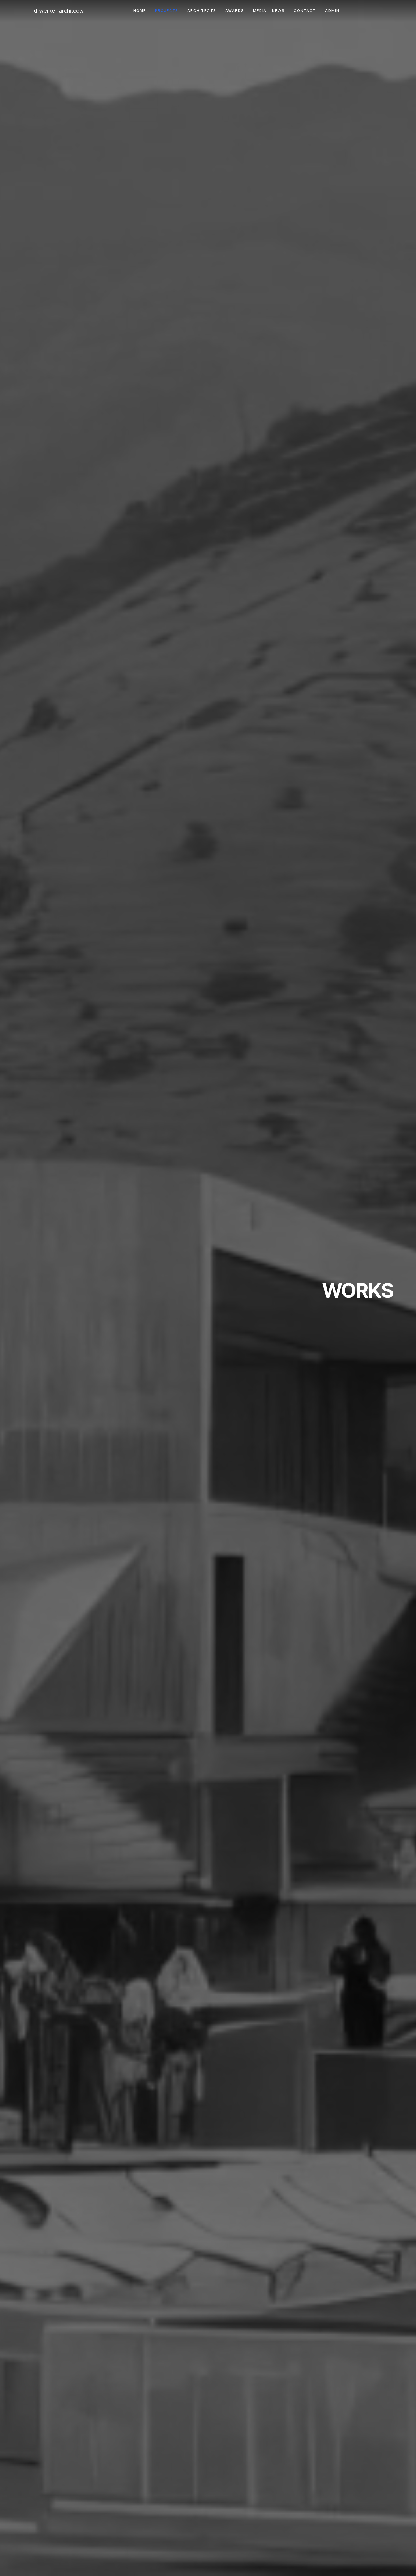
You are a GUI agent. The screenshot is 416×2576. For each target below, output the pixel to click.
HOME (140, 10)
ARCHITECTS (202, 10)
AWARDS (235, 10)
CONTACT (305, 10)
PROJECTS (167, 10)
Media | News (269, 10)
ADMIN (332, 10)
